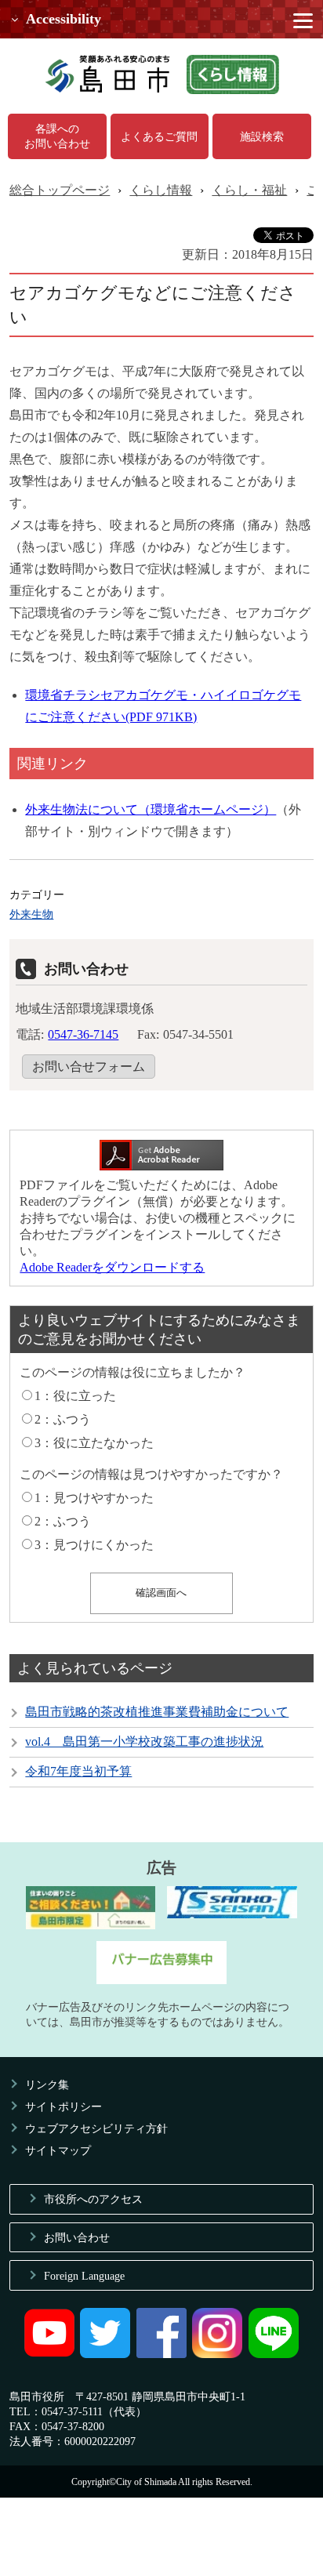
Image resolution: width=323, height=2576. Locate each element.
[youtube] (49, 2354)
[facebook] (161, 2354)
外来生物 (31, 914)
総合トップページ (60, 190)
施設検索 (262, 136)
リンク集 (47, 2084)
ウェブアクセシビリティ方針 (96, 2128)
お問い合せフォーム (89, 1067)
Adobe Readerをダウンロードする (112, 1267)
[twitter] (105, 2354)
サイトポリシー (64, 2106)
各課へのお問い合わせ (57, 136)
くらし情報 (161, 190)
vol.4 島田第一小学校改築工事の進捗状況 (144, 1742)
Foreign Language (84, 2276)
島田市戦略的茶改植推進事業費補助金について (157, 1712)
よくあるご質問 (159, 136)
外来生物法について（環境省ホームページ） (151, 809)
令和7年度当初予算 (78, 1771)
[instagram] (217, 2354)
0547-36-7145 (83, 1034)
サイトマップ (58, 2150)
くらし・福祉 (249, 190)
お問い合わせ (77, 2237)
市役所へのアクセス (93, 2199)
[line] (274, 2354)
